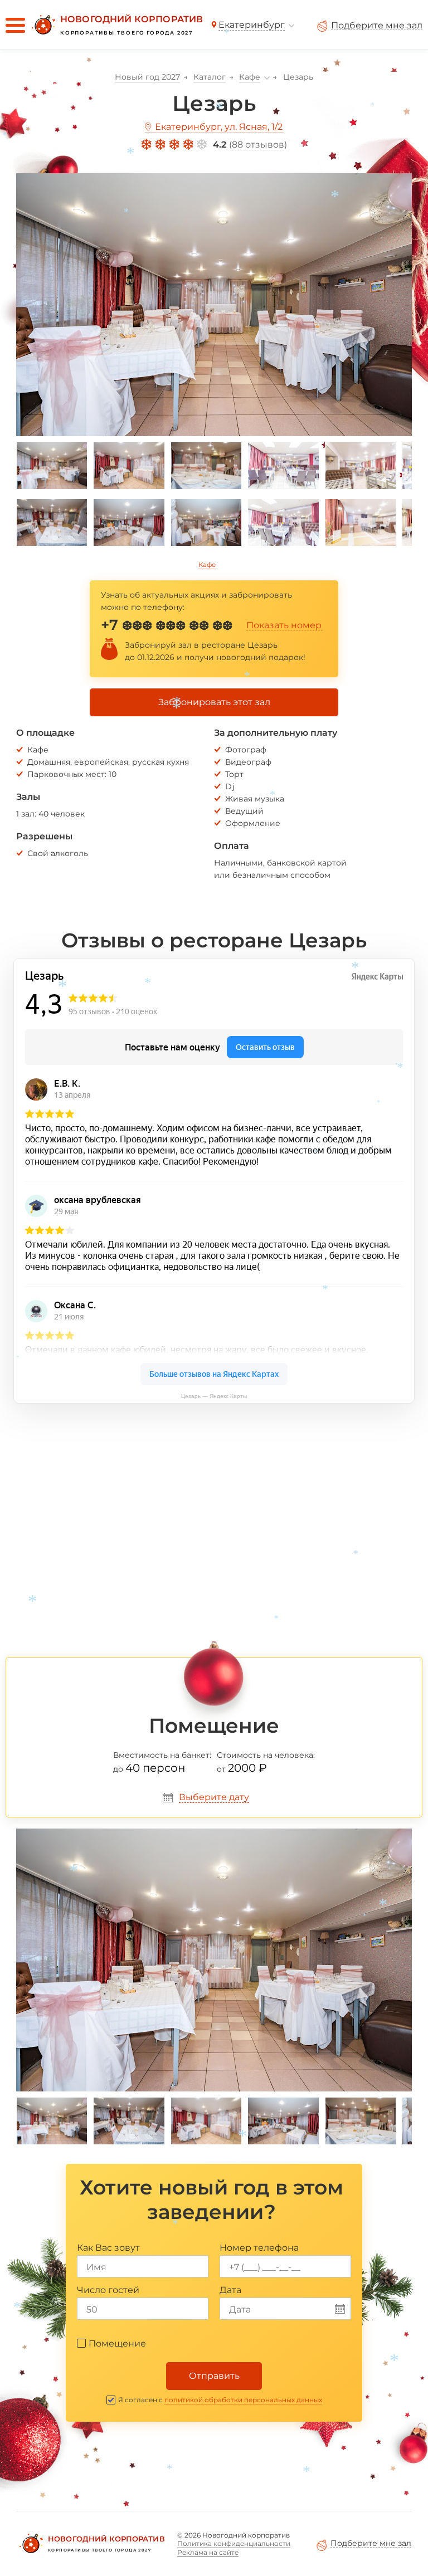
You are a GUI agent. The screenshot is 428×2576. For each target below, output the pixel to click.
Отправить (214, 2376)
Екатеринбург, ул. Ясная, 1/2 (219, 127)
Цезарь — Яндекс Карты (214, 1396)
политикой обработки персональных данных (243, 2400)
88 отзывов (258, 145)
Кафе (207, 564)
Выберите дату (214, 1797)
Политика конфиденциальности (234, 2543)
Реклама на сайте (208, 2552)
